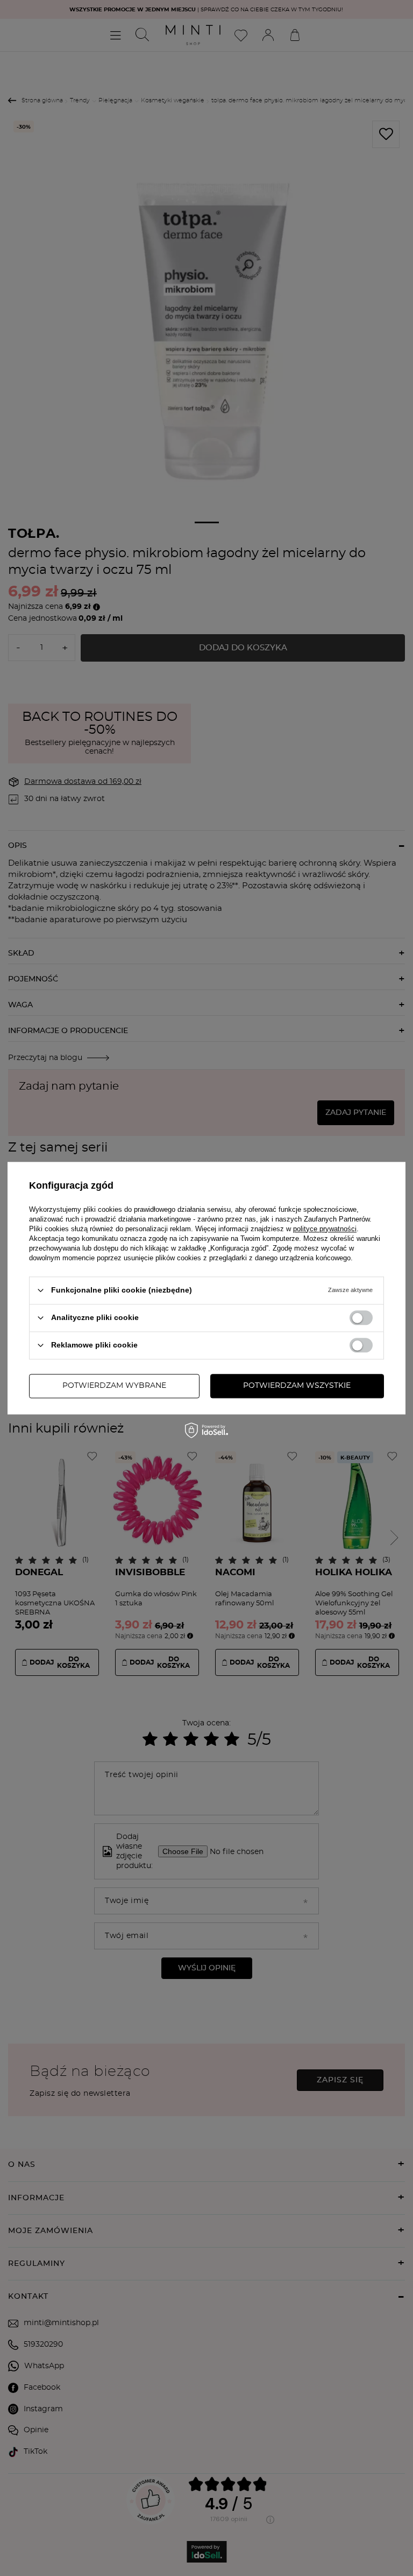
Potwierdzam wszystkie (297, 1386)
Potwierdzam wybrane (114, 1386)
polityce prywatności (325, 1229)
